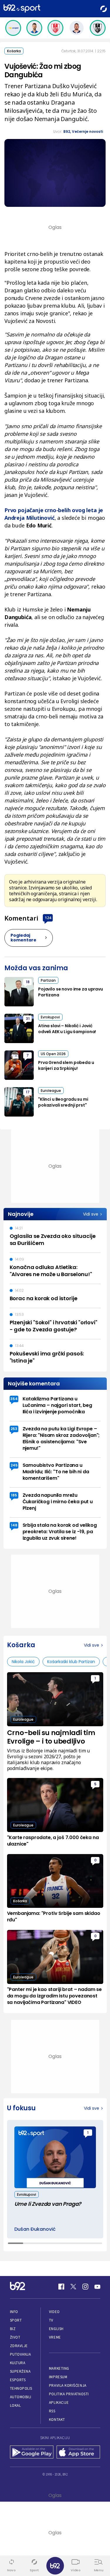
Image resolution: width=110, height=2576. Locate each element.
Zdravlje (19, 2346)
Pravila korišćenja (68, 2385)
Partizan (48, 980)
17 (28, 1092)
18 (28, 982)
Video (54, 2312)
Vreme (55, 2337)
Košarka (14, 51)
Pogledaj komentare (23, 938)
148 (14, 1525)
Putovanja (21, 2354)
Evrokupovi (50, 1017)
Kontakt (57, 2420)
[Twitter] (73, 2287)
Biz (13, 2329)
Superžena (20, 2371)
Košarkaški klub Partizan (71, 1662)
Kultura (18, 2363)
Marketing (59, 2368)
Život (15, 2337)
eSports (18, 2380)
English (56, 2329)
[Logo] (22, 9)
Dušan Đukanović (35, 2229)
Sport (16, 2320)
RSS (52, 2411)
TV (51, 2320)
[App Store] (78, 2453)
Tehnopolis (21, 2388)
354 (14, 1399)
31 (28, 1019)
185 (14, 1495)
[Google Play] (32, 2453)
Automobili (21, 2397)
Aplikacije (59, 2402)
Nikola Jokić (23, 1662)
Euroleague (51, 1091)
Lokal (16, 2405)
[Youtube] (97, 2287)
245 (14, 1465)
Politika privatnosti (69, 2394)
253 (14, 1429)
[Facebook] (61, 2287)
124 (48, 918)
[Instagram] (85, 2287)
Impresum (58, 2377)
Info (14, 2312)
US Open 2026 (53, 1054)
